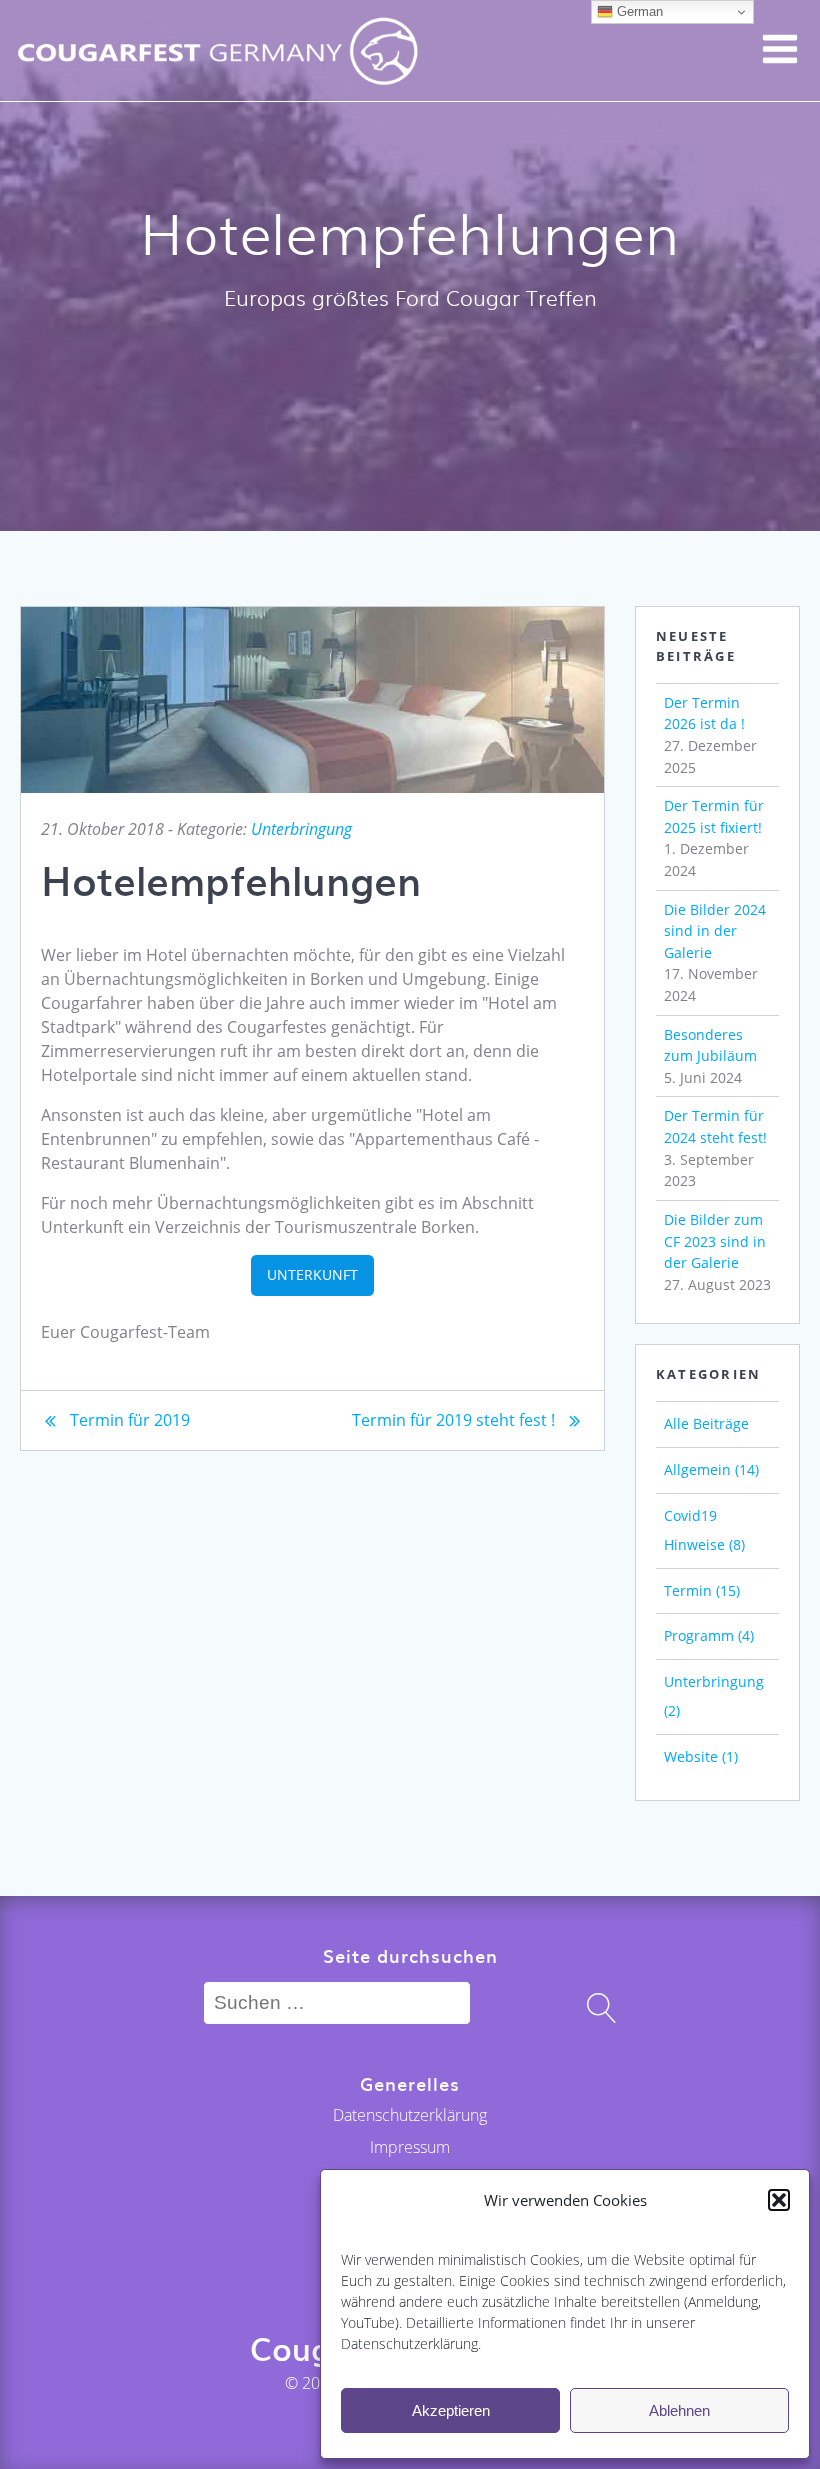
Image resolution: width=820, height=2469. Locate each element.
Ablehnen (679, 2410)
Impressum (410, 2147)
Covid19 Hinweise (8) (704, 1530)
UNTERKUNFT (312, 1274)
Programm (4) (709, 1635)
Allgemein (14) (711, 1469)
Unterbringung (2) (714, 1696)
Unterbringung (301, 829)
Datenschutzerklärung (410, 2115)
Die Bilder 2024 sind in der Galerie (715, 931)
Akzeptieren (451, 2410)
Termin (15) (702, 1590)
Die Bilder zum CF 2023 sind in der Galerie (715, 1241)
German (638, 11)
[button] (779, 2200)
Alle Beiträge (706, 1423)
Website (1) (701, 1756)
